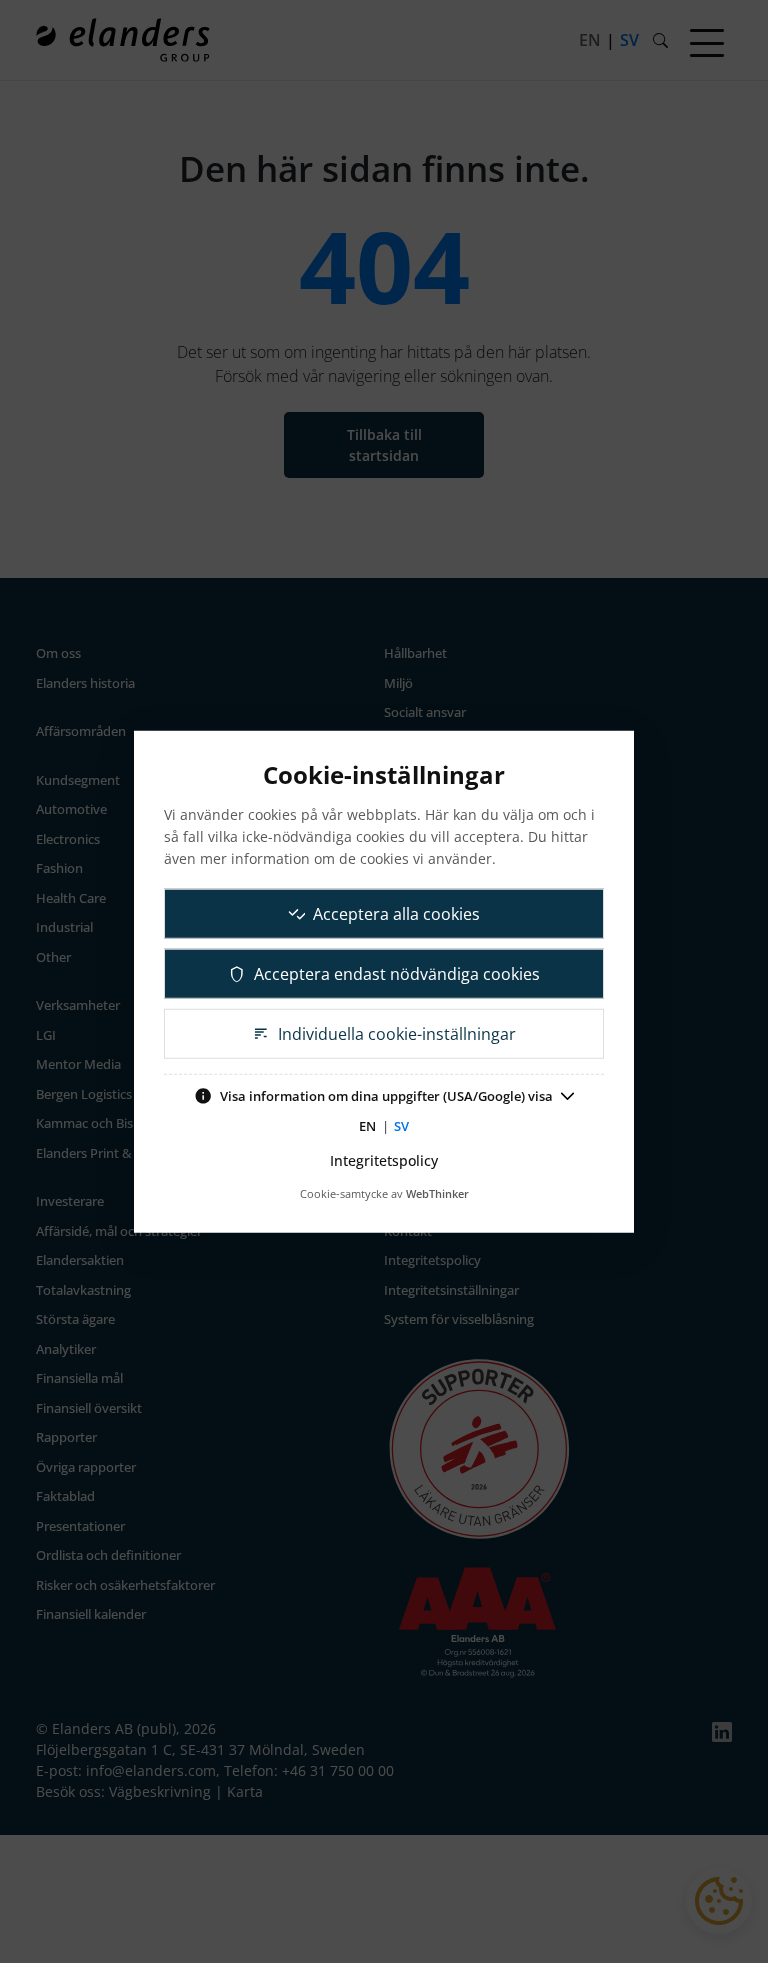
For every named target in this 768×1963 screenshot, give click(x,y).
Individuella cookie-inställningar (397, 1034)
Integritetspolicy (384, 1160)
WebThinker (437, 1193)
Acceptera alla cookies (396, 914)
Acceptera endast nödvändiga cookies (397, 974)
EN (367, 1125)
